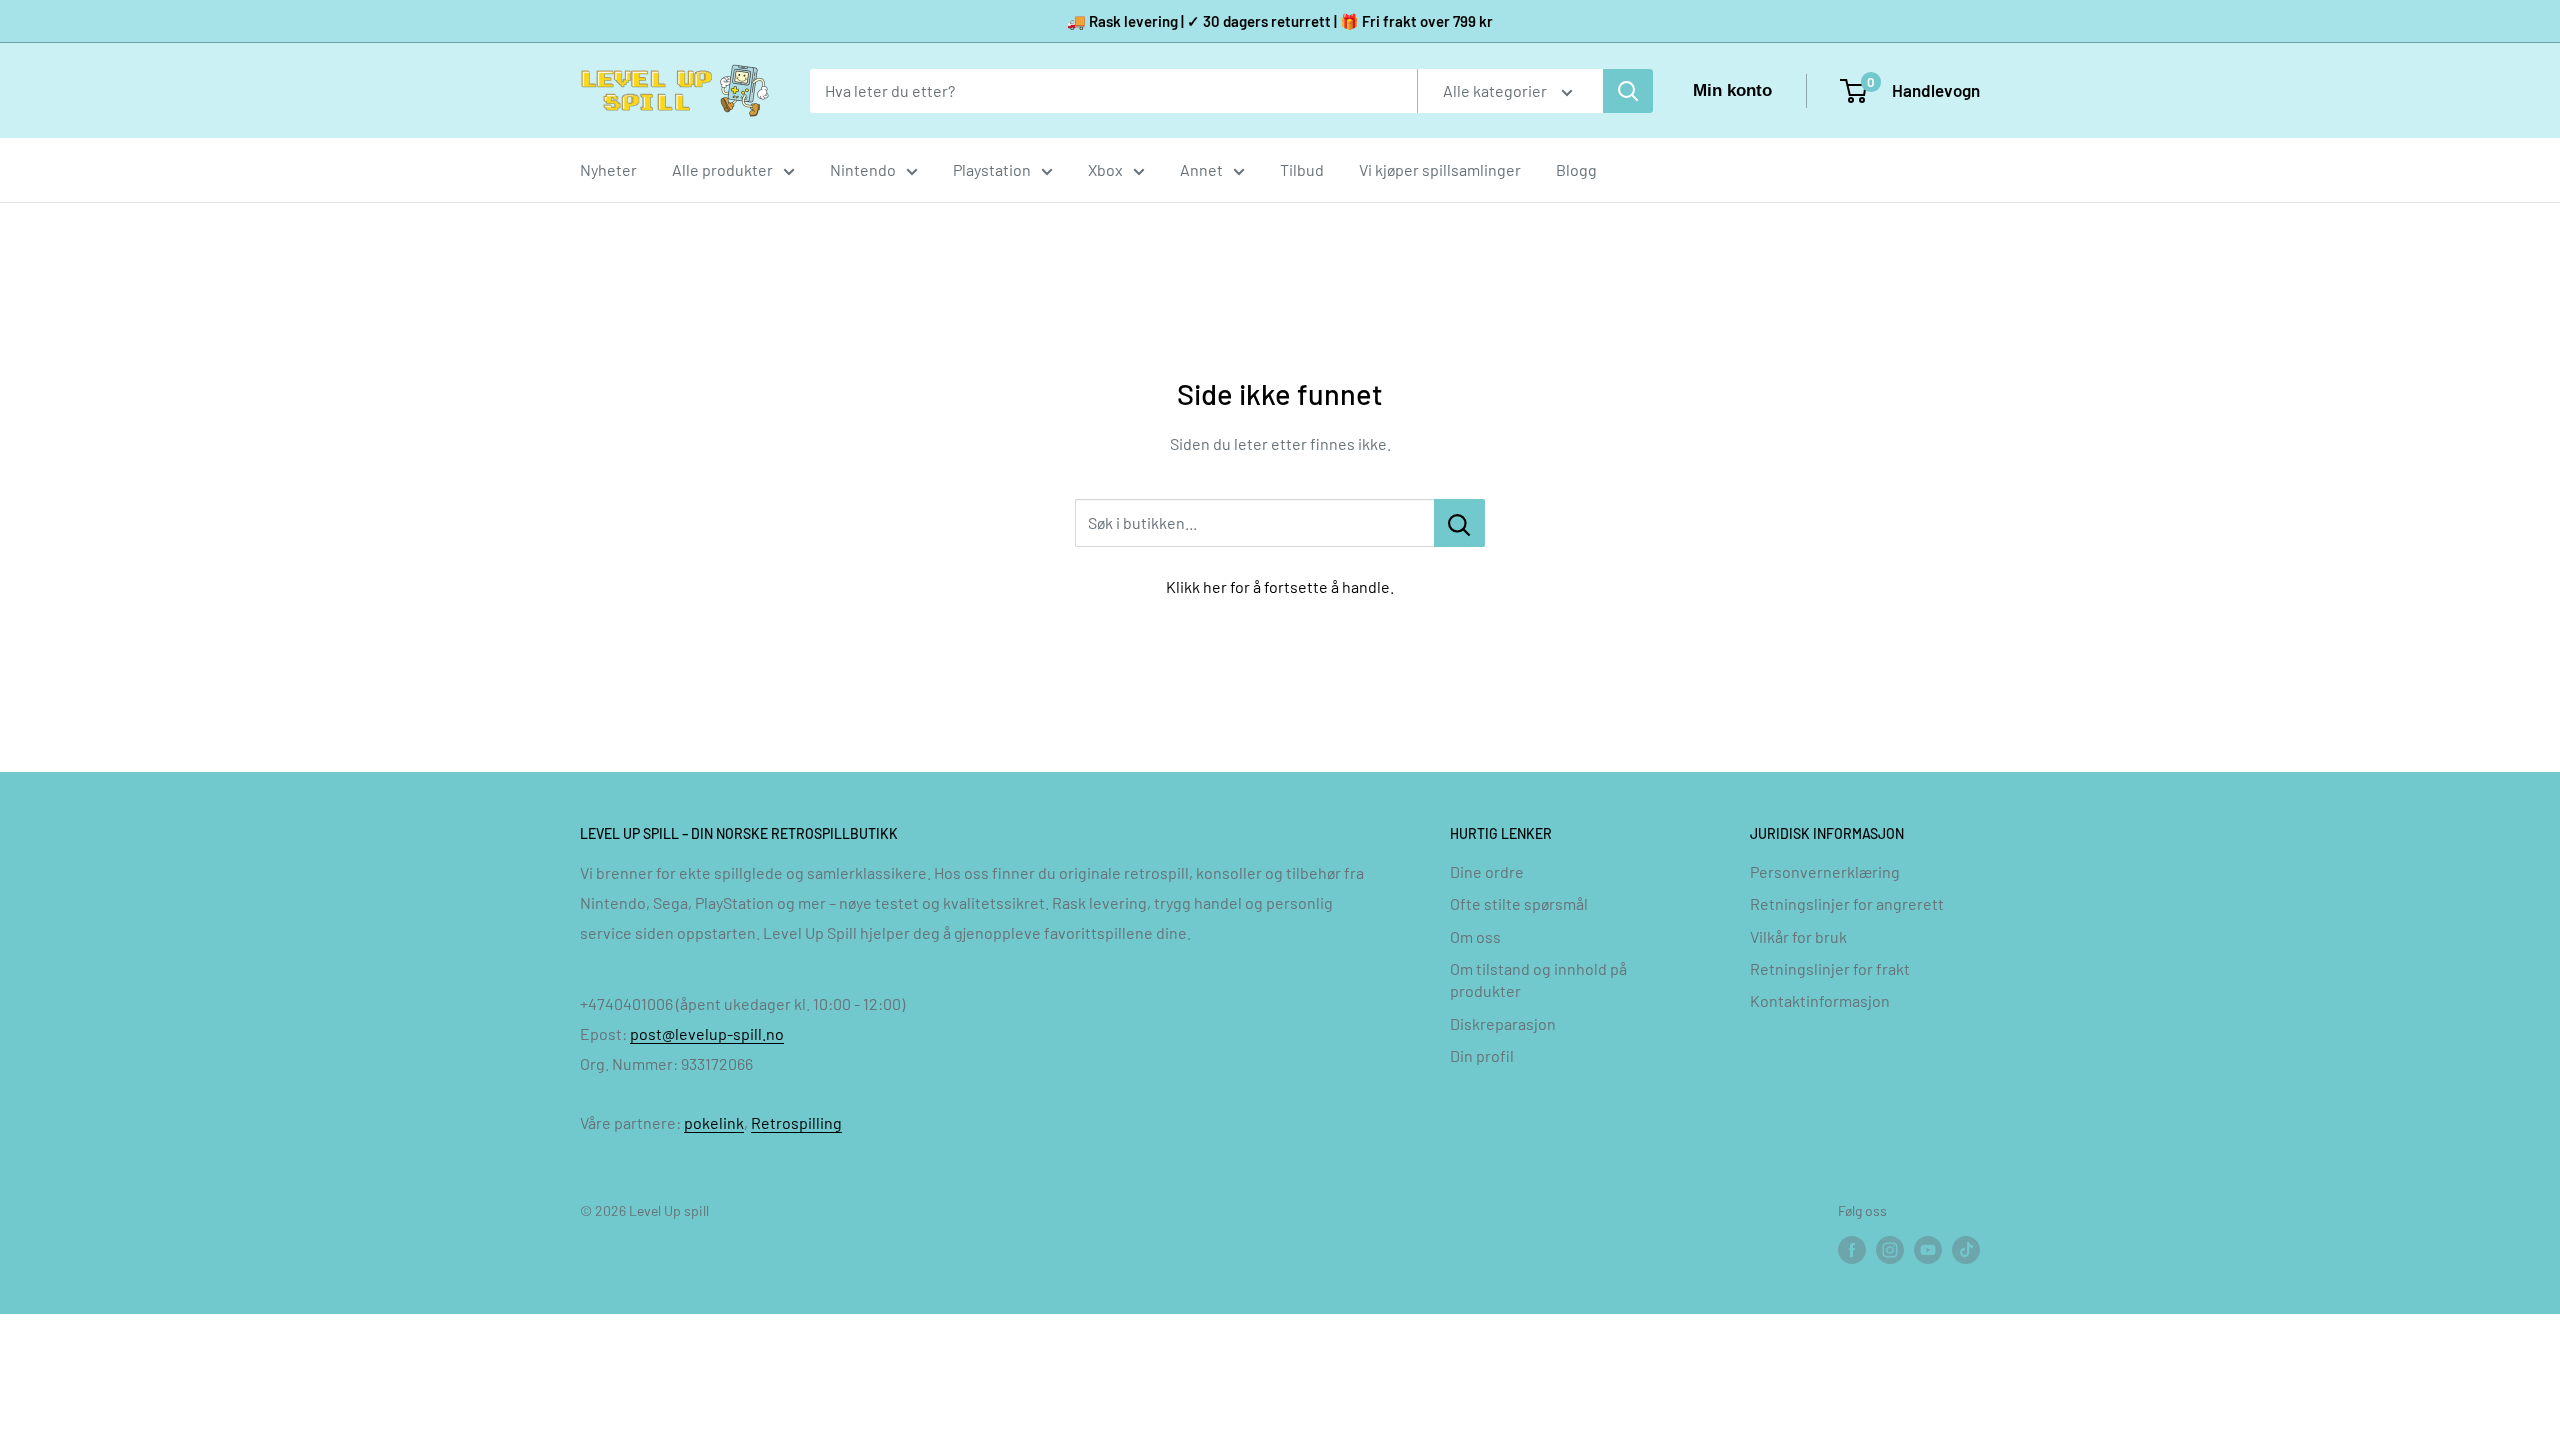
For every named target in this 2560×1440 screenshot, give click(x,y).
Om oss (1475, 936)
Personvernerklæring (1825, 871)
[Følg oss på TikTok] (1966, 1250)
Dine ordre (1487, 871)
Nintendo (863, 169)
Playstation (992, 169)
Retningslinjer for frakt (1830, 968)
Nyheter (608, 169)
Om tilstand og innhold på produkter (1538, 979)
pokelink (714, 1122)
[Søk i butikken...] (1459, 523)
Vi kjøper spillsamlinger (1440, 169)
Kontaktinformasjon (1820, 1000)
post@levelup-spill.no (707, 1033)
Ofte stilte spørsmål (1519, 903)
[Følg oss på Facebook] (1852, 1250)
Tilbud (1302, 169)
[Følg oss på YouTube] (1928, 1250)
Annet (1201, 169)
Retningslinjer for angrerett (1847, 903)
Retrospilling (796, 1122)
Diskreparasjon (1503, 1023)
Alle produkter (722, 169)
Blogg (1576, 169)
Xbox (1105, 169)
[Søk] (1628, 91)
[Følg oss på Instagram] (1890, 1250)
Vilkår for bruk (1798, 936)
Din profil (1482, 1055)
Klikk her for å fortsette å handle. (1280, 586)
